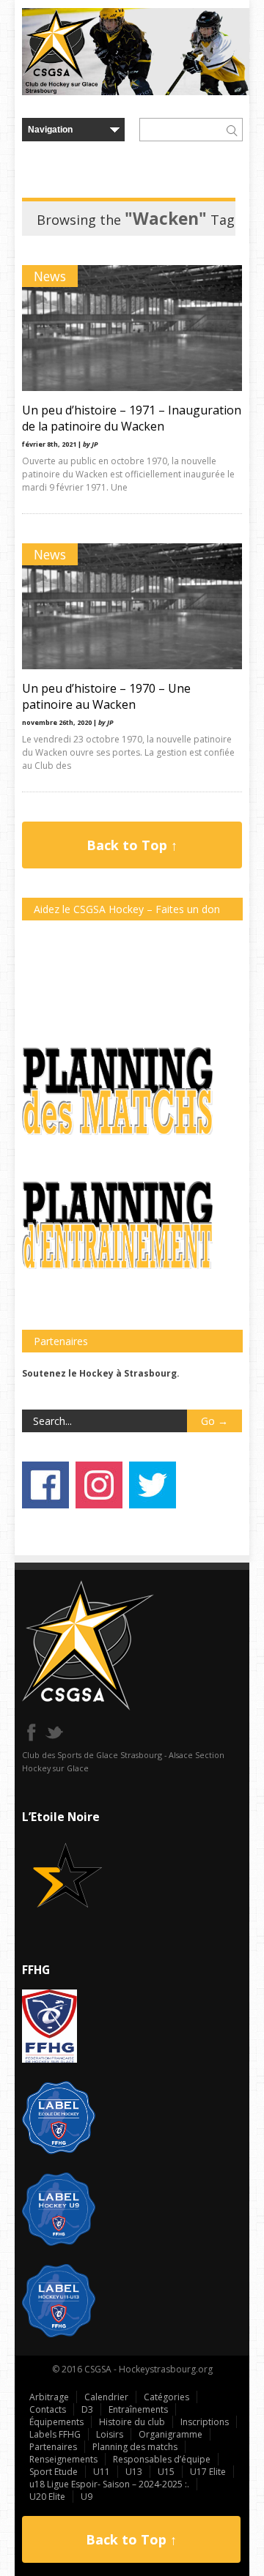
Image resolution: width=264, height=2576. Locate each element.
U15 (166, 2472)
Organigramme (170, 2434)
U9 (87, 2497)
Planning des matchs (135, 2447)
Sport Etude (54, 2472)
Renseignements (63, 2459)
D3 (87, 2409)
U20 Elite (47, 2497)
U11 (102, 2472)
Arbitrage (49, 2397)
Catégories (166, 2397)
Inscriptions (205, 2422)
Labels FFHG (55, 2434)
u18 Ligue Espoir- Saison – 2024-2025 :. (109, 2484)
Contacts (48, 2409)
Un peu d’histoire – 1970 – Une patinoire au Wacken (106, 696)
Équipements (56, 2422)
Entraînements (138, 2409)
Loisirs (110, 2434)
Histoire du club (132, 2422)
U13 (134, 2472)
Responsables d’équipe (162, 2459)
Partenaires (53, 2447)
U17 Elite (208, 2472)
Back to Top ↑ (132, 845)
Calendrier (106, 2397)
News (50, 276)
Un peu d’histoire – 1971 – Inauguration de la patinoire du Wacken (132, 418)
